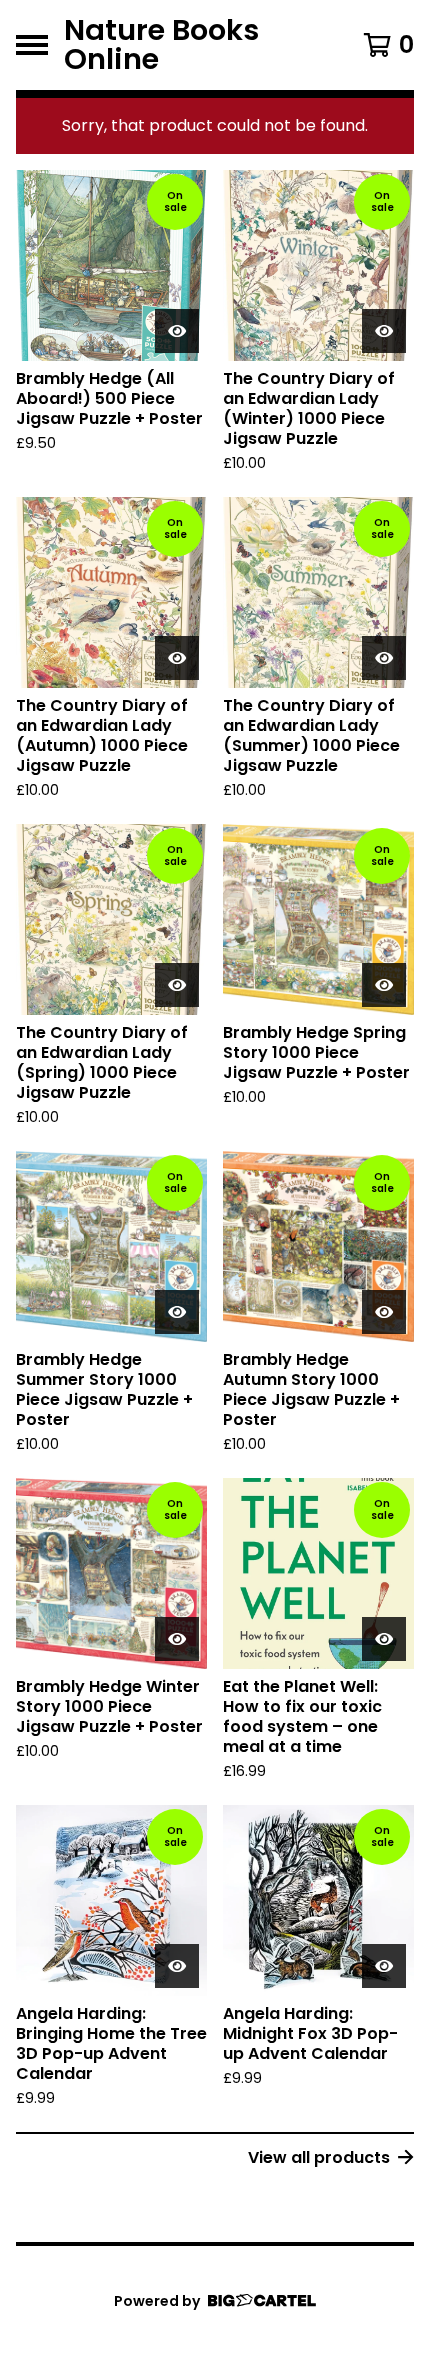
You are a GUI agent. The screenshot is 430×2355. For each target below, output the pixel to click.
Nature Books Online (161, 45)
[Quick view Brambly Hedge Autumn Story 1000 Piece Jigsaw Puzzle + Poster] (384, 1312)
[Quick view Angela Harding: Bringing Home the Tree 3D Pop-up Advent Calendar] (177, 1966)
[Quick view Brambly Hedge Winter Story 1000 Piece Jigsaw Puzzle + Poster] (177, 1639)
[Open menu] (32, 45)
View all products (319, 2157)
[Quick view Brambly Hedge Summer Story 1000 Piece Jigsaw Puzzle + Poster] (177, 1312)
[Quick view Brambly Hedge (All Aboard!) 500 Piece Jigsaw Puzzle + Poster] (177, 331)
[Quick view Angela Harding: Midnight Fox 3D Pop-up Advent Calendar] (384, 1966)
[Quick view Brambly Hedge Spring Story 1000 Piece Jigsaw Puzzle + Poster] (384, 985)
